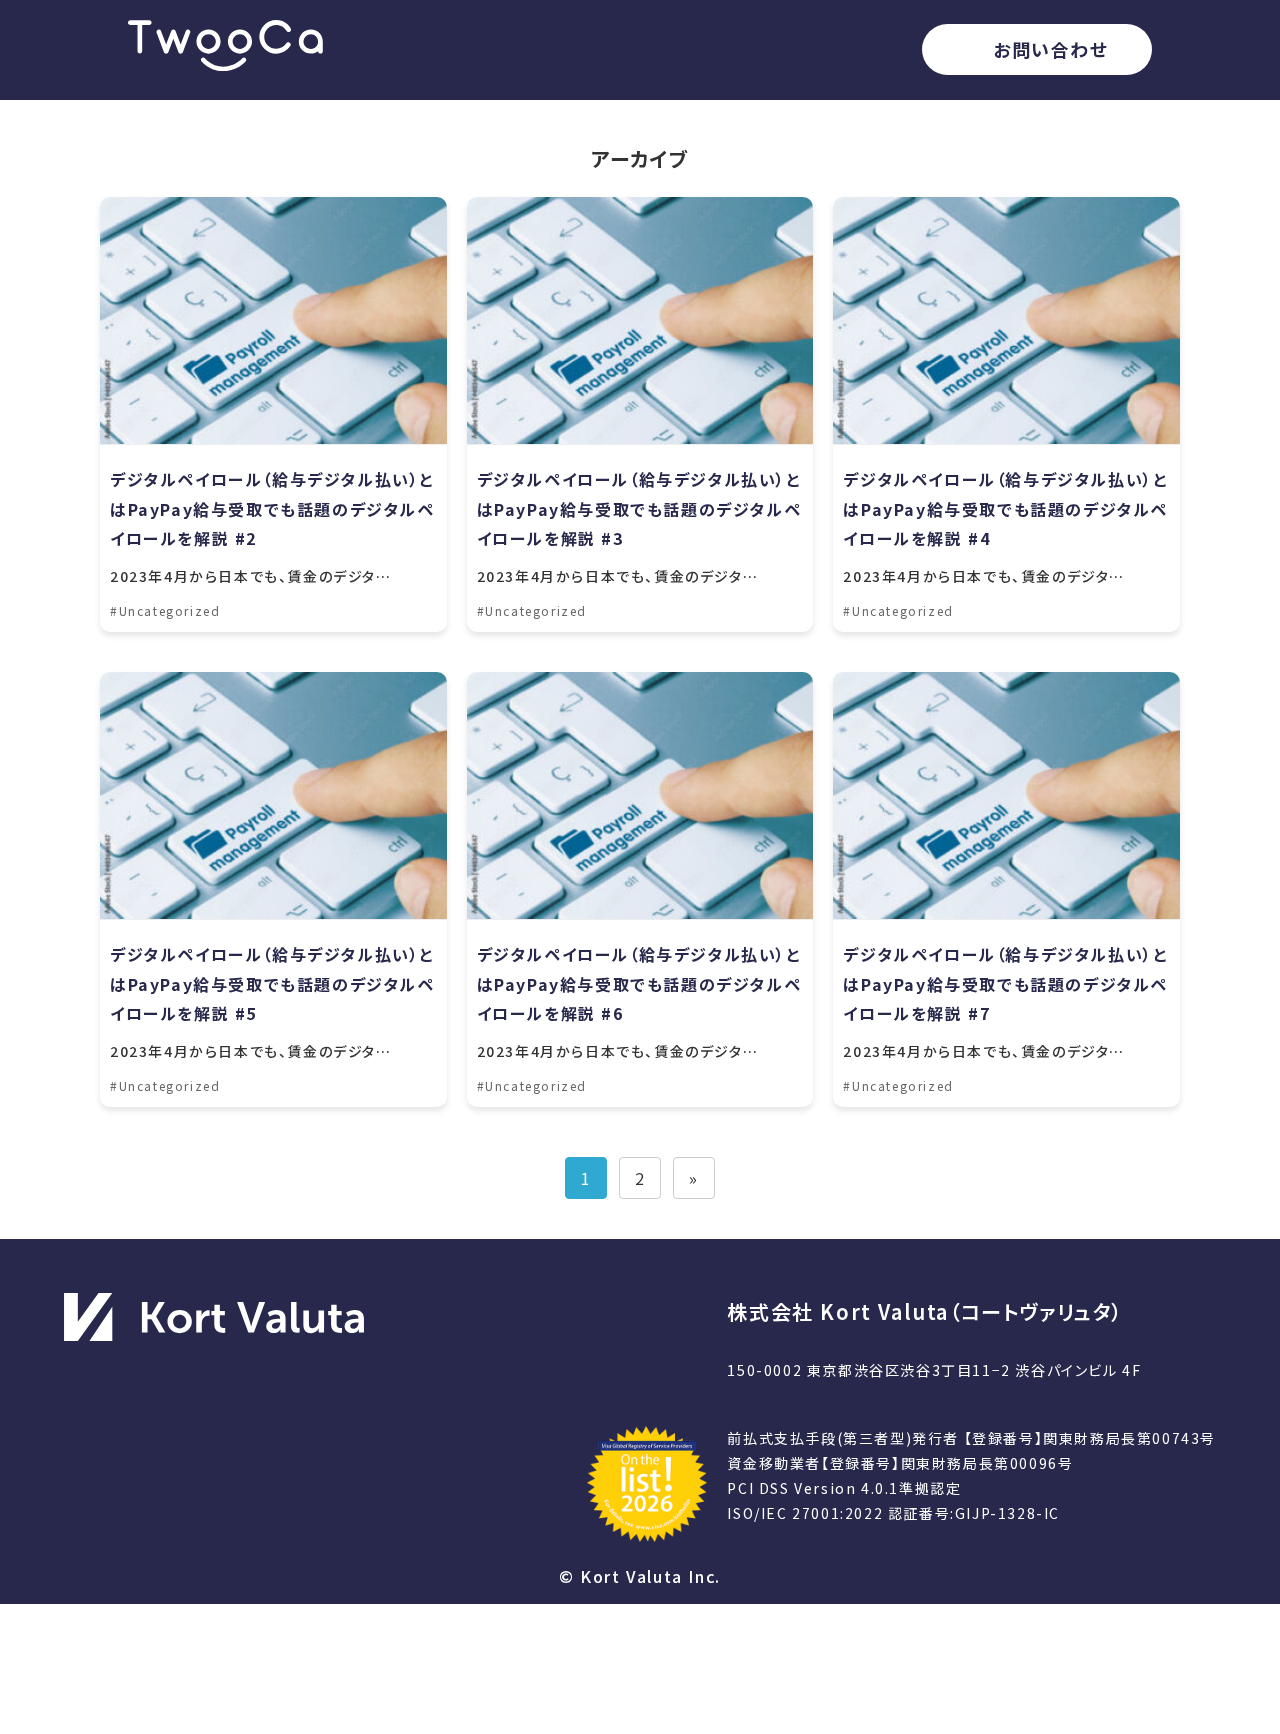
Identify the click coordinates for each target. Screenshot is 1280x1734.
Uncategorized (170, 610)
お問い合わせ (1051, 49)
